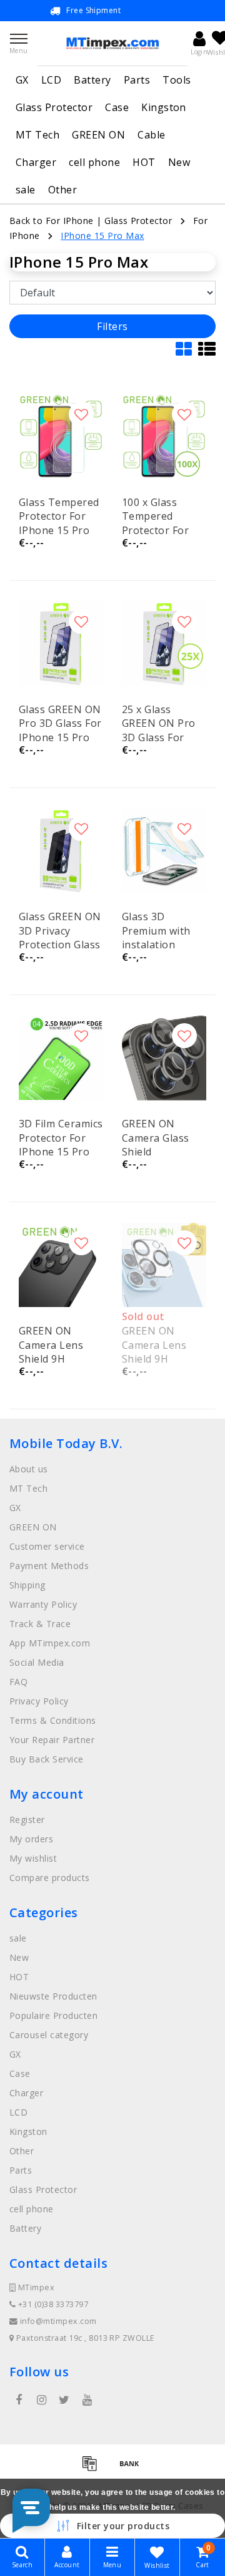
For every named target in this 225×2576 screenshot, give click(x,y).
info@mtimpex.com (58, 2321)
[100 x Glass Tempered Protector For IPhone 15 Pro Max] (164, 436)
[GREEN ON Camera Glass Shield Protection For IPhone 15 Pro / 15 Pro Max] (164, 1058)
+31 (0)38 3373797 (52, 2304)
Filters (112, 326)
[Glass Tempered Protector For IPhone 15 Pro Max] (61, 436)
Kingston (164, 107)
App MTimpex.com (50, 1643)
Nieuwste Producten (53, 1996)
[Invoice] (94, 2469)
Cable (151, 135)
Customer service (47, 1546)
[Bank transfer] (132, 2469)
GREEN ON (98, 135)
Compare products (50, 1878)
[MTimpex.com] (112, 43)
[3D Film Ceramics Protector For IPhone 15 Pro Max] (61, 1058)
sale (26, 190)
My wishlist (33, 1858)
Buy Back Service (47, 1759)
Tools (177, 80)
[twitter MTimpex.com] (64, 2400)
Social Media (37, 1662)
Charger (36, 162)
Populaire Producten (53, 2015)
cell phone (94, 162)
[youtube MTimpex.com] (87, 2400)
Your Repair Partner (52, 1740)
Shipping (27, 1585)
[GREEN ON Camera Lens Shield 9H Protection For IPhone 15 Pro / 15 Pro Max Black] (61, 1265)
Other (62, 190)
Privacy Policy (39, 1701)
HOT (144, 162)
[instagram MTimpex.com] (41, 2400)
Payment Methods (49, 1566)
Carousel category (49, 2035)
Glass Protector (54, 107)
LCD (51, 80)
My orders (31, 1839)
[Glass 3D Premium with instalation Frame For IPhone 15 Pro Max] (164, 851)
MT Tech (37, 135)
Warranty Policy (43, 1604)
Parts (137, 80)
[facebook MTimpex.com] (19, 2400)
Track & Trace (40, 1624)
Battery (92, 80)
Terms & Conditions (53, 1720)
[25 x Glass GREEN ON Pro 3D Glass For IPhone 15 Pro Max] (164, 644)
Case (117, 107)
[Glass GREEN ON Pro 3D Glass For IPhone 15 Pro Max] (61, 644)
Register (27, 1820)
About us (29, 1469)
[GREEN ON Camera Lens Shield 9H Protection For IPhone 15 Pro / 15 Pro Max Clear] (164, 1265)
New (179, 162)
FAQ (18, 1682)
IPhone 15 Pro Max (102, 236)
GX (22, 80)
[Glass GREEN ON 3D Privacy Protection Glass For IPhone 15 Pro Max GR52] (61, 851)
